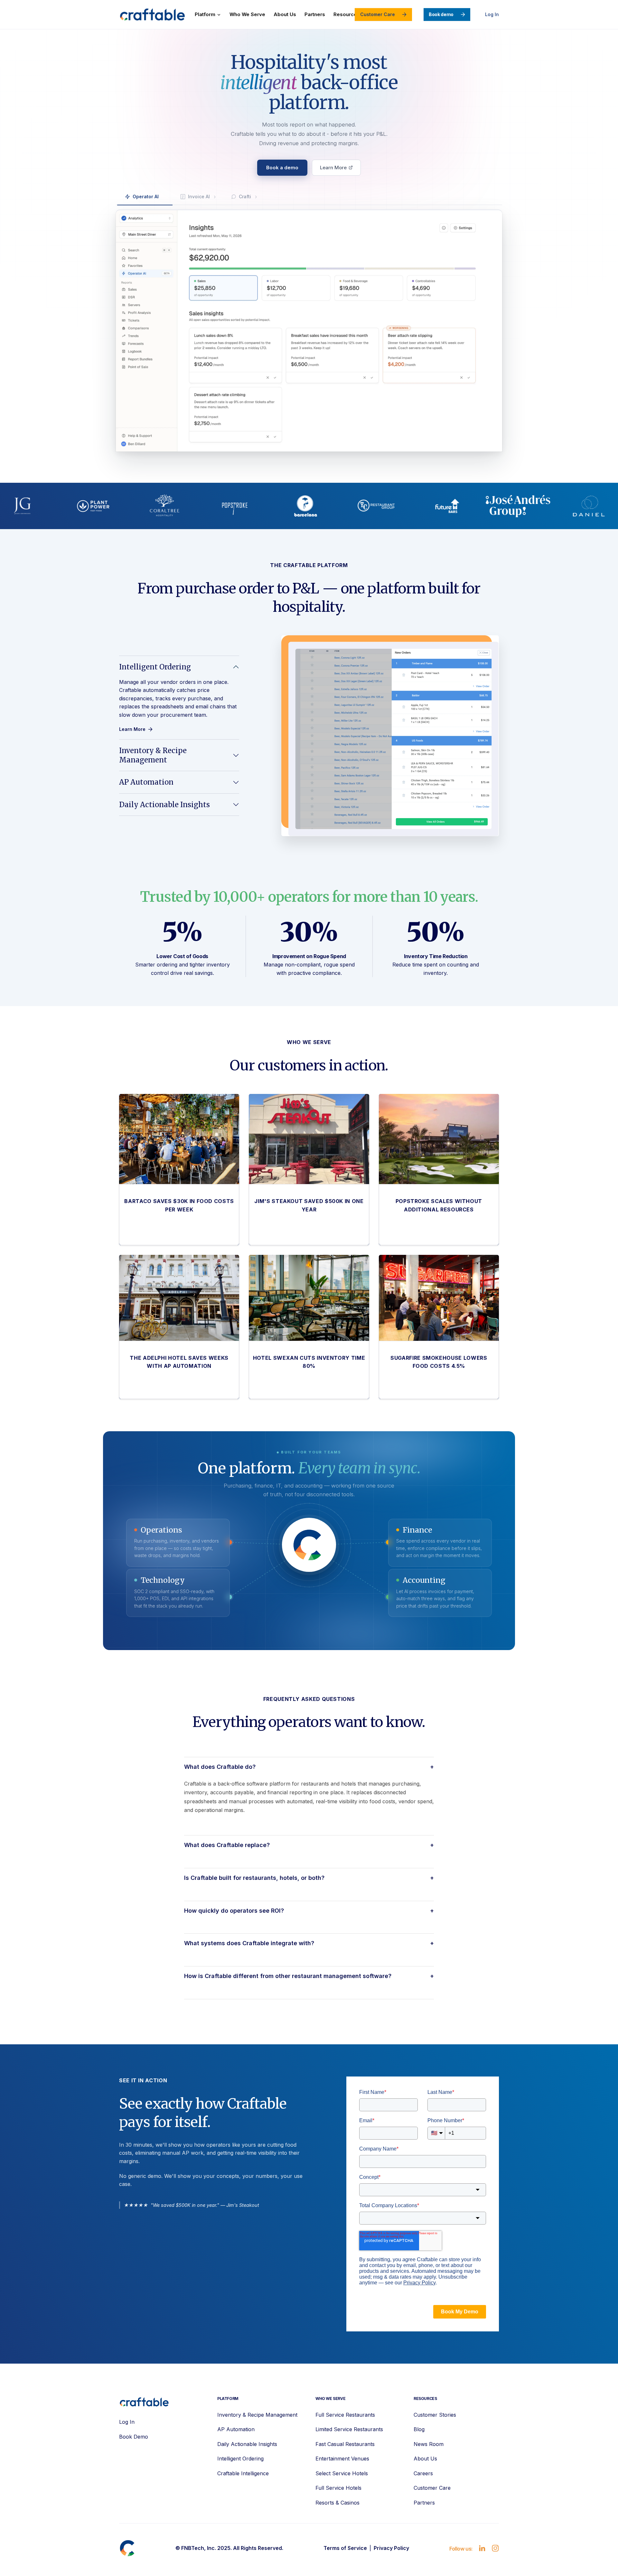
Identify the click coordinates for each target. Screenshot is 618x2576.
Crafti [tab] (245, 196)
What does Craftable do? (309, 1767)
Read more (141, 1210)
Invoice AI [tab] (199, 196)
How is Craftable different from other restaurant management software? (309, 1976)
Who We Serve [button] (247, 14)
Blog (419, 2429)
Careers (423, 2473)
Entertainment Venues (342, 2459)
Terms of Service (345, 2548)
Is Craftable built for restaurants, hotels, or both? (309, 1878)
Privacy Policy (391, 2548)
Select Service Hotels (342, 2473)
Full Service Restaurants (345, 2415)
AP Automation (146, 782)
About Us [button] (285, 14)
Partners (424, 2503)
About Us (425, 2459)
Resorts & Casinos (337, 2503)
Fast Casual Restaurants (345, 2444)
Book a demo (282, 168)
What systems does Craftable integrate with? (309, 1943)
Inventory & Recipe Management (153, 755)
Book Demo (134, 2437)
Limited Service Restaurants (349, 2429)
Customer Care (378, 14)
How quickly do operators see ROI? (309, 1911)
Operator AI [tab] (146, 196)
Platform (205, 14)
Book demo (441, 14)
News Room (429, 2444)
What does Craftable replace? (309, 1845)
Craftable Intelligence (243, 2473)
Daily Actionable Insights (164, 805)
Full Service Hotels (338, 2488)
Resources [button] (347, 14)
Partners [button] (315, 14)
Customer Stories (435, 2415)
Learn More (333, 168)
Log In (492, 14)
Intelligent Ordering (155, 667)
